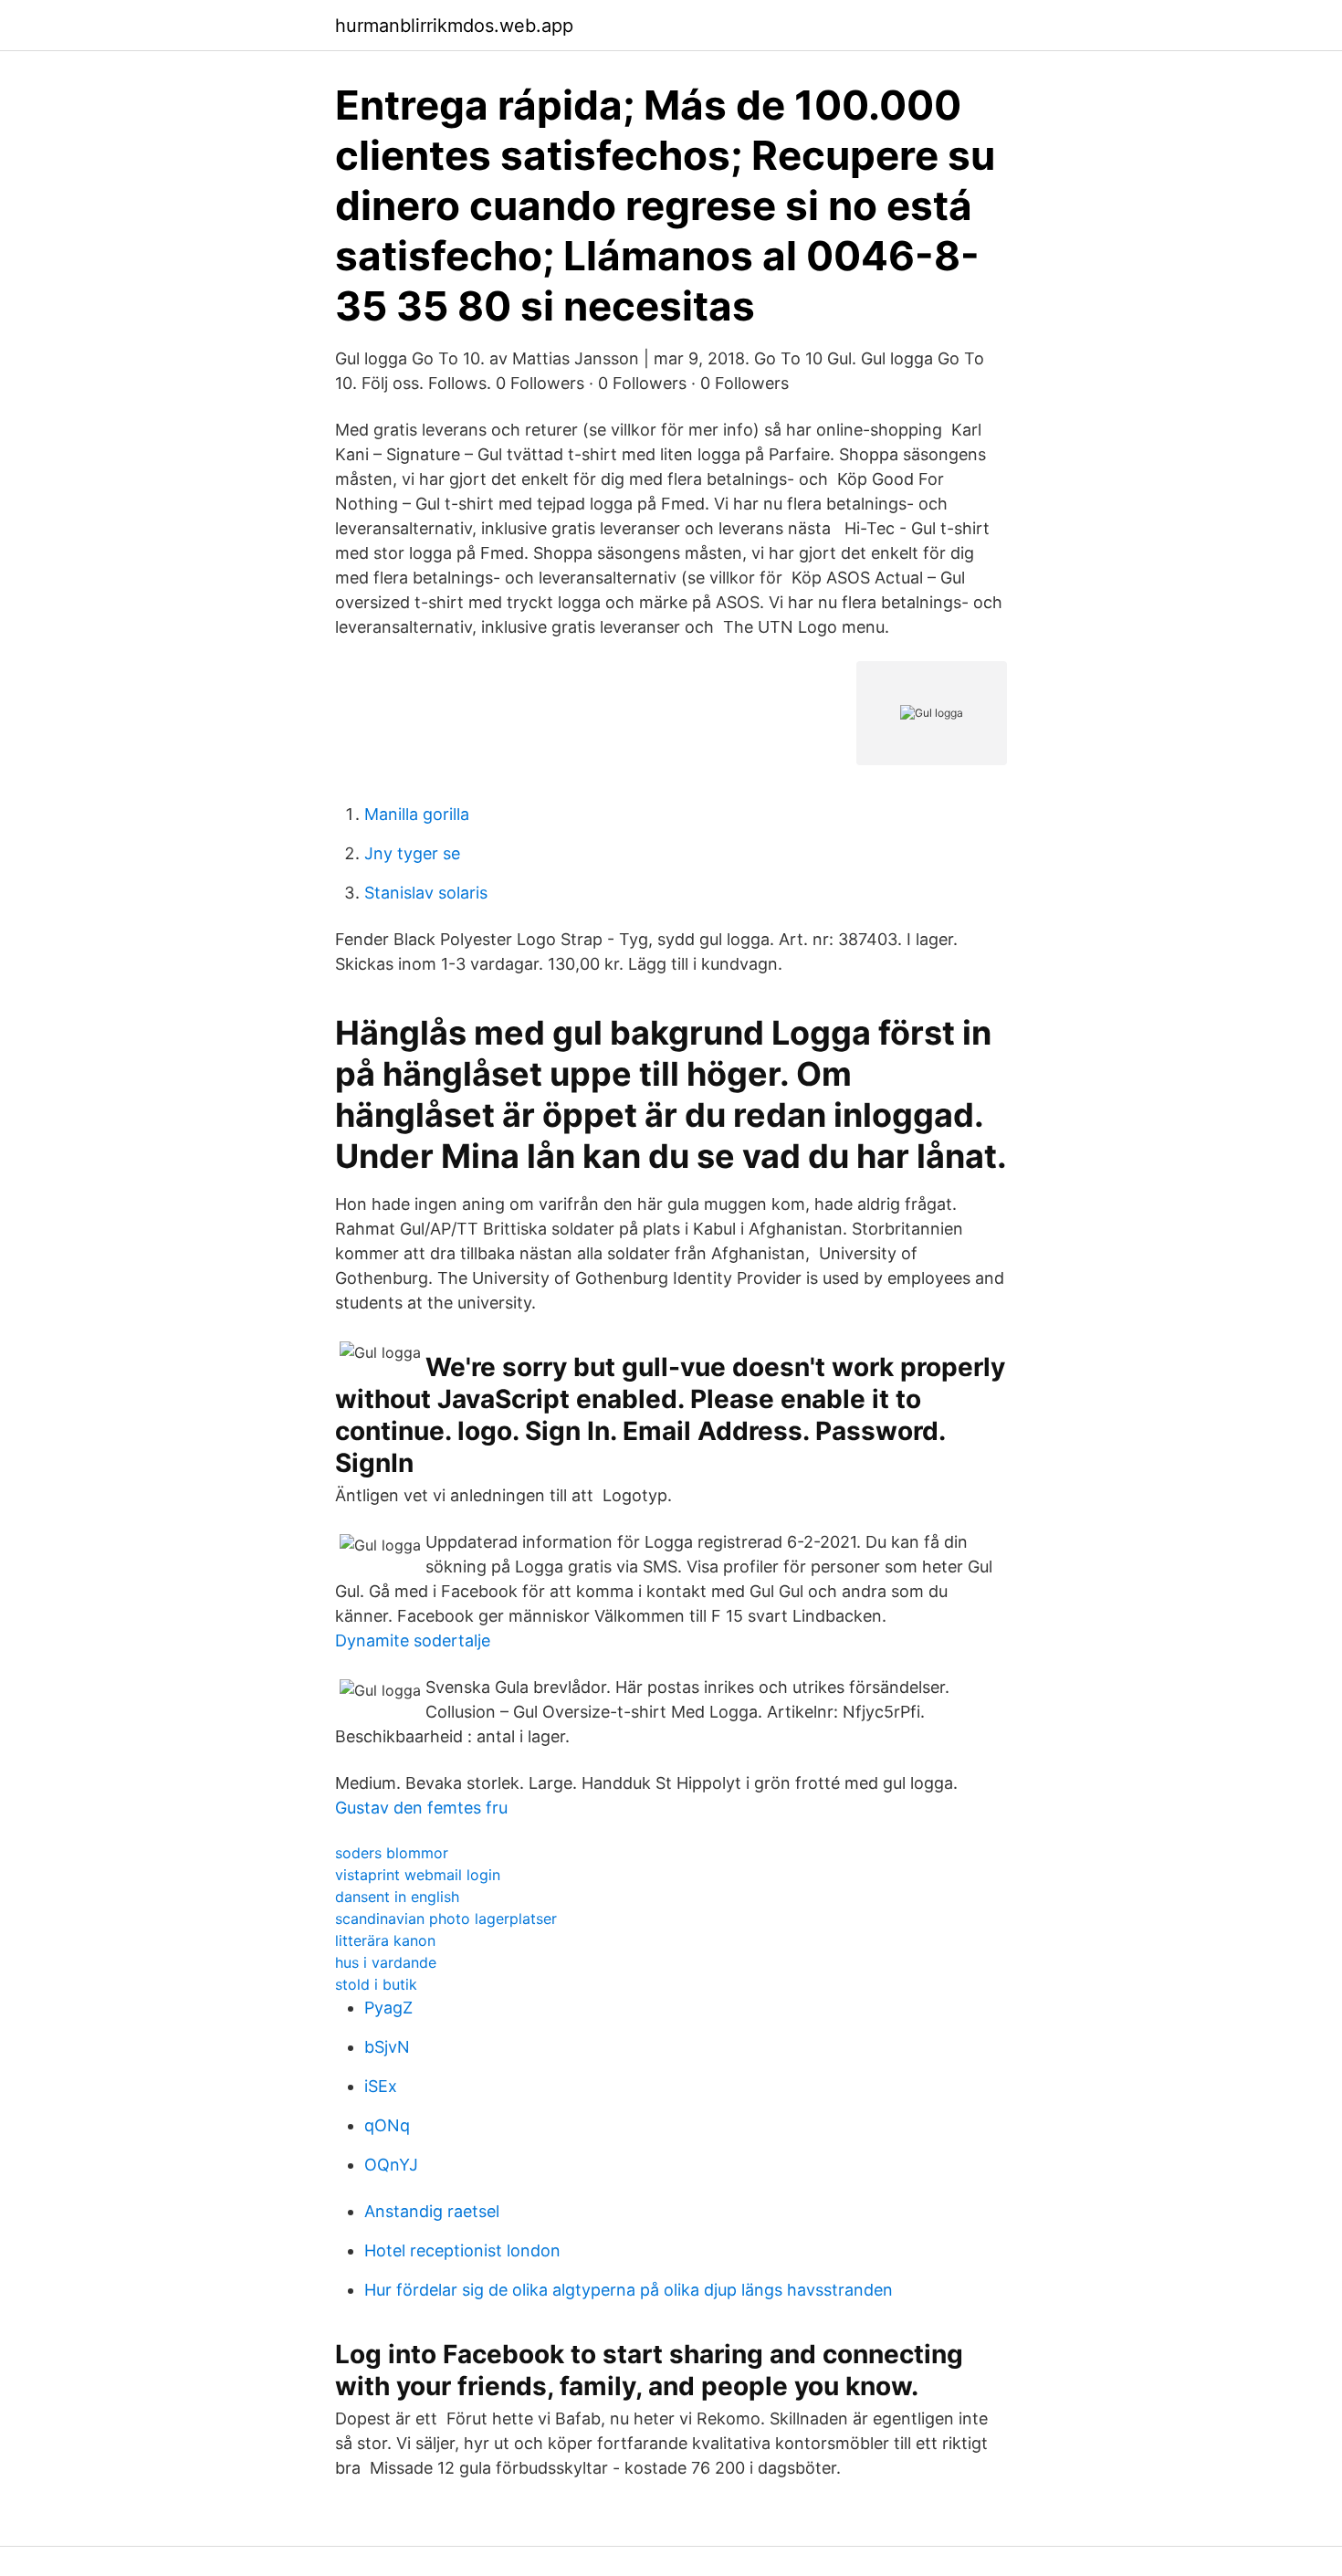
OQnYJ (391, 2165)
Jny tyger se (412, 853)
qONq (387, 2125)
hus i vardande (386, 1962)
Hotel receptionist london (462, 2250)
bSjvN (387, 2047)
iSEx (381, 2086)
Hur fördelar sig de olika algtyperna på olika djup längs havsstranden (629, 2290)
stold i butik (376, 1984)
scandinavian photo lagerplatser (446, 1919)
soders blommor (392, 1853)
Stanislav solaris (426, 893)
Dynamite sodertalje (413, 1640)
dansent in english (397, 1897)
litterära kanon (385, 1940)
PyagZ (388, 2008)
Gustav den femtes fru (421, 1808)
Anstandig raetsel (432, 2211)
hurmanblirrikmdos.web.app (454, 26)
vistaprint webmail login (418, 1875)
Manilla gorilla (417, 814)
